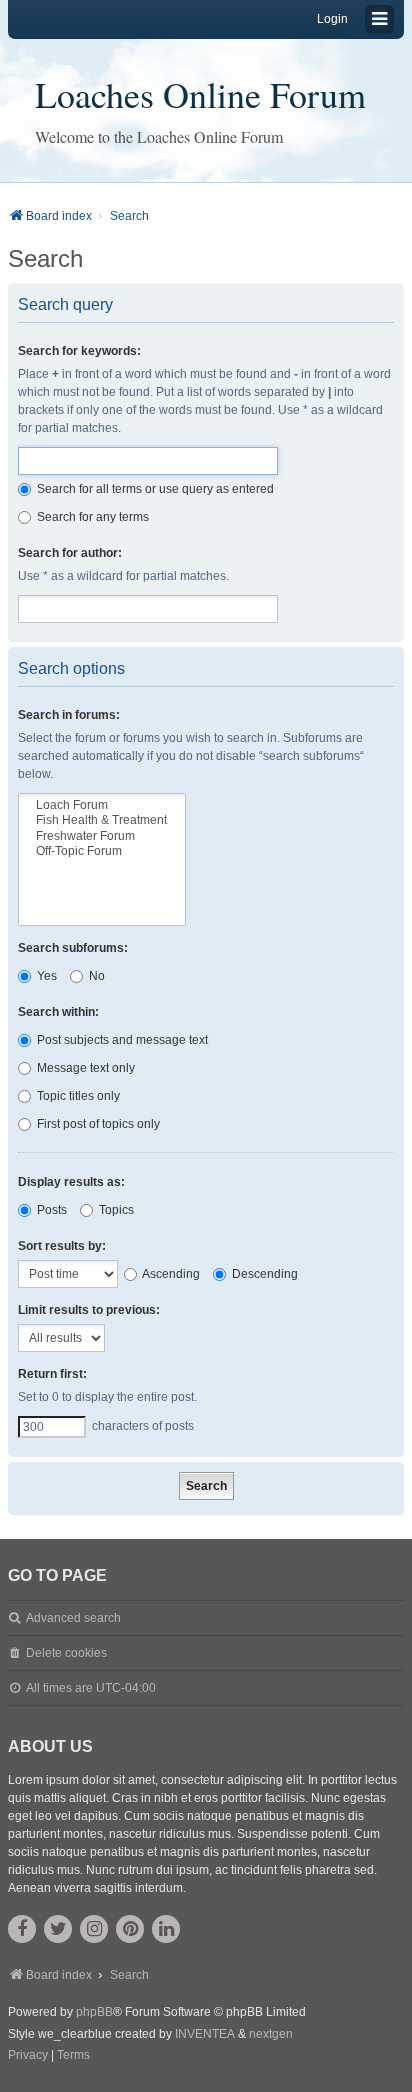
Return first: (52, 1374)
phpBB (94, 2012)
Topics (115, 1210)
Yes (45, 976)
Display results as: (71, 1182)
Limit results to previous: (89, 1310)
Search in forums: (69, 715)
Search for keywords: (79, 351)
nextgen (271, 2034)
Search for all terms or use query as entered (154, 489)
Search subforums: (73, 948)
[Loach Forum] (102, 805)
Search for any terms (91, 517)
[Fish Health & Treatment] (102, 820)
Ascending (170, 1274)
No (95, 976)
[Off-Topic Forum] (102, 851)
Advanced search (73, 1618)
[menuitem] (28, 2056)
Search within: (58, 1012)
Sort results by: (62, 1246)
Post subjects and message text (121, 1040)
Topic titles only (77, 1096)
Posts (50, 1210)
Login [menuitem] (332, 19)
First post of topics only (97, 1124)
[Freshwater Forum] (102, 836)
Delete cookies (66, 1653)
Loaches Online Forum (200, 94)
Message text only (84, 1068)
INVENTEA (205, 2034)
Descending (263, 1274)
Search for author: (70, 553)
